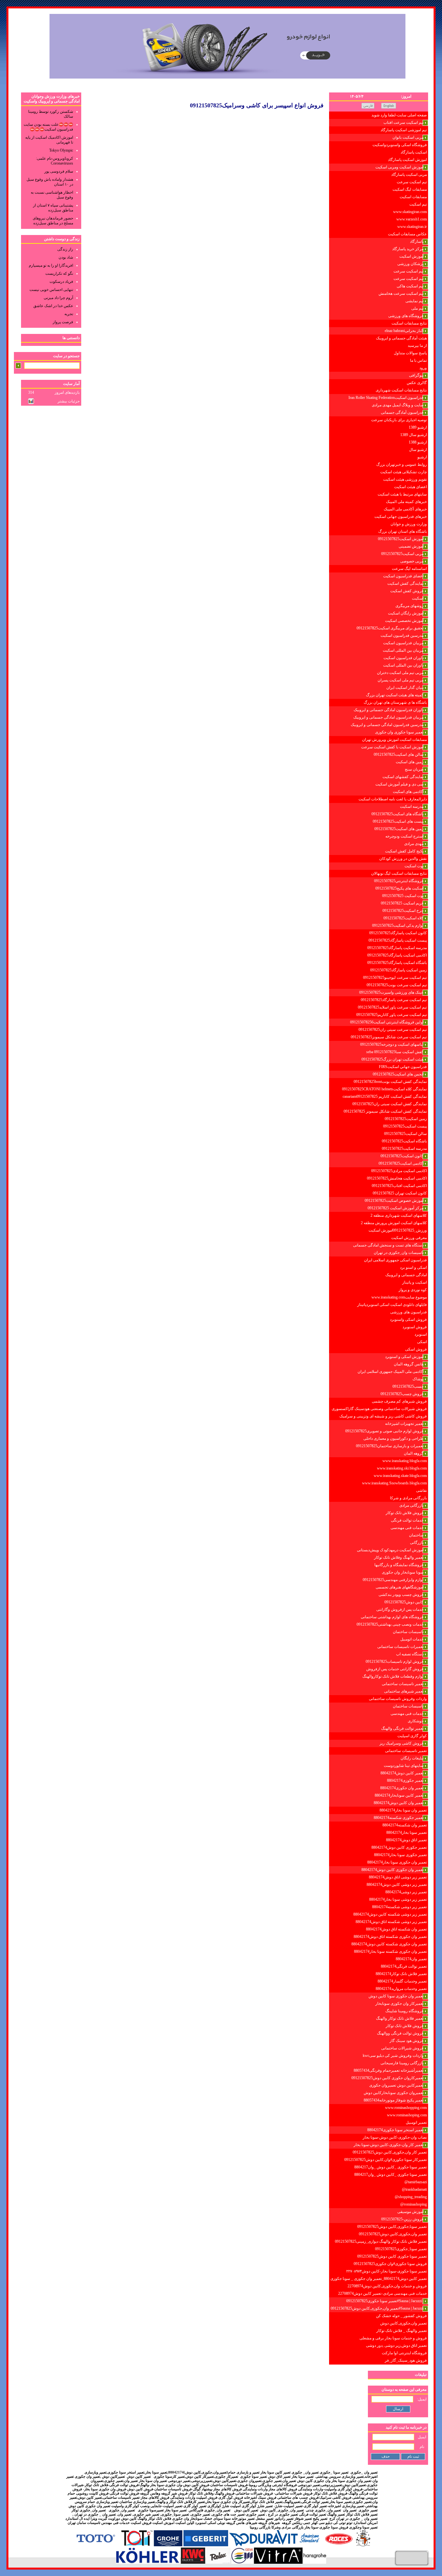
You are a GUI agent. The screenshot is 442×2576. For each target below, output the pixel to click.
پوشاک (418, 1379)
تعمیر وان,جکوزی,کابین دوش (403, 2323)
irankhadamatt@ (414, 2189)
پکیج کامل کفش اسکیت (404, 851)
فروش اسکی (416, 1349)
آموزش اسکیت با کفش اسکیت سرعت (392, 747)
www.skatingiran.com (410, 212)
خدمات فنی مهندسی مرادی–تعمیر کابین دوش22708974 (382, 2293)
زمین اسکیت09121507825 (406, 1119)
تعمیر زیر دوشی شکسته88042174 (399, 1907)
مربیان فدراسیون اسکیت (403, 643)
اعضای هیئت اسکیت (410, 487)
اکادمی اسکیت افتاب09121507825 (399, 1186)
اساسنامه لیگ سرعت (409, 569)
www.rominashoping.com (407, 2115)
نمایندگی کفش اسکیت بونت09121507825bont (390, 1082)
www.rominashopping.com (406, 2108)
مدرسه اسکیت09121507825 (404, 1149)
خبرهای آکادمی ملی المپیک (405, 509)
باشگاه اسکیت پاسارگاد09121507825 (397, 963)
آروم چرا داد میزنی (58, 298)
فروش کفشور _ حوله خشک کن (401, 2316)
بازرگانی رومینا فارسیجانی (402, 2063)
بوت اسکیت (414, 866)
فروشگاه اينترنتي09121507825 (399, 881)
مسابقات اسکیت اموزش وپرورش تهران (394, 740)
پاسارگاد (417, 241)
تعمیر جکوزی (200, 2514)
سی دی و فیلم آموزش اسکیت (399, 784)
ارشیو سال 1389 (414, 435)
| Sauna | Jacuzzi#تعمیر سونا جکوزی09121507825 (385, 2301)
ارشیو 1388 (418, 442)
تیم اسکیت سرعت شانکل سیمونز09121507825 (389, 1037)
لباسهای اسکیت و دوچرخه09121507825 (392, 1044)
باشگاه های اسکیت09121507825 (398, 814)
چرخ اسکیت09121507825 (403, 911)
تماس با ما (418, 360)
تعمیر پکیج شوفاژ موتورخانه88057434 (394, 2100)
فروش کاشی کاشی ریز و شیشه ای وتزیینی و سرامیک (383, 1416)
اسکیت (418, 598)
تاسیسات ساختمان (408, 1632)
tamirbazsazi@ (416, 2182)
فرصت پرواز (63, 322)
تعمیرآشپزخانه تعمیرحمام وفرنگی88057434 (389, 2070)
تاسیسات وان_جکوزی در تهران (399, 1253)
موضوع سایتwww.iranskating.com (399, 1297)
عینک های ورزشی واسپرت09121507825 (391, 992)
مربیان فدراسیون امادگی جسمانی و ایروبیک (388, 717)
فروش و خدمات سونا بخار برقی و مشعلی (393, 2338)
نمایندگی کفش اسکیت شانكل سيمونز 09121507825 (385, 1111)
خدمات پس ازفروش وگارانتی (400, 1609)
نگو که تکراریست (59, 273)
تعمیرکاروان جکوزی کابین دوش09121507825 (387, 2078)
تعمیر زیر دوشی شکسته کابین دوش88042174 (390, 1914)
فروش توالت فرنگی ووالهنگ (400, 2033)
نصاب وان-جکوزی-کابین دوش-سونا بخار (395, 2137)
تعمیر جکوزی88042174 (405, 1780)
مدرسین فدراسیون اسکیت (402, 636)
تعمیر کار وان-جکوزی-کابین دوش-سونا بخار (389, 2145)
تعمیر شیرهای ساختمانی (404, 1691)
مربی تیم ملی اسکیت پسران (401, 680)
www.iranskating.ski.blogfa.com (402, 1468)
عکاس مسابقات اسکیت (407, 234)
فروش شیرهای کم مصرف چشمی (399, 1401)
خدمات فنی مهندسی (407, 1528)
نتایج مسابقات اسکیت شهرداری (401, 390)
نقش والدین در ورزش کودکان (403, 859)
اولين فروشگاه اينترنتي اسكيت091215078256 (387, 1022)
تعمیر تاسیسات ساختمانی (403, 1684)
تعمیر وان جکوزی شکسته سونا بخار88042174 (390, 1951)
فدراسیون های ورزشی (409, 1312)
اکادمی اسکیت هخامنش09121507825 (397, 1178)
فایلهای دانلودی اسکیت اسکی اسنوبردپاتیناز (392, 1305)
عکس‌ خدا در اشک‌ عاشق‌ (53, 306)
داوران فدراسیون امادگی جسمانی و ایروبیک (389, 710)
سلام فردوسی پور (59, 171)
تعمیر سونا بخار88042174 (407, 1833)
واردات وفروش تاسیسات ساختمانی (398, 1699)
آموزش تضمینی (411, 546)
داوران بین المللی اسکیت (403, 665)
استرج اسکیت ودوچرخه (404, 836)
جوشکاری (416, 1721)
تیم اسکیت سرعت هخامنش (401, 294)
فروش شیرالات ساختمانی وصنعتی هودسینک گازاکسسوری (379, 1409)
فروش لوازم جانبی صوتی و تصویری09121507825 (384, 1431)
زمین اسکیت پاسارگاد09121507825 (398, 970)
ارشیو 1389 (418, 427)
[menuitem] (379, 115)
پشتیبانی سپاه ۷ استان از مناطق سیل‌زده (53, 208)
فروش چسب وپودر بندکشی (401, 1595)
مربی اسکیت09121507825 (402, 554)
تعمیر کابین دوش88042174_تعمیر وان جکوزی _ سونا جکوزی (379, 2279)
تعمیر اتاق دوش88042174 (406, 1840)
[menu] (379, 1238)
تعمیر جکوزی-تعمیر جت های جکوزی (238, 2514)
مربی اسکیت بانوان (408, 137)
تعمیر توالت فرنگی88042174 (404, 1966)
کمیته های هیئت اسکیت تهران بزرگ (395, 695)
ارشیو (422, 457)
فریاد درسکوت (61, 282)
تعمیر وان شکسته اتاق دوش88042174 (396, 1929)
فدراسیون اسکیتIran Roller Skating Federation (386, 398)
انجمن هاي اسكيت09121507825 (398, 1074)
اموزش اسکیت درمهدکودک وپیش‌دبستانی (390, 1550)
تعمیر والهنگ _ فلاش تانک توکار (402, 2331)
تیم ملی (417, 308)
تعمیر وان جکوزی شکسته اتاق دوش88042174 (390, 1937)
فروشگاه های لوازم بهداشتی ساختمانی (392, 1617)
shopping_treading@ (411, 2197)
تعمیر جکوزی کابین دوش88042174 (399, 1847)
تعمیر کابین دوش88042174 (402, 1773)
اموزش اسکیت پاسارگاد (407, 160)
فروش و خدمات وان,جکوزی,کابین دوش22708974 (387, 2286)
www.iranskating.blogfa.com (405, 1461)
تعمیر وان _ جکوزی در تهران (95, 2514)
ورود (423, 368)
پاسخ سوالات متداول (410, 353)
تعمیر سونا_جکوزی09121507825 (401, 2249)
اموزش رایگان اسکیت (406, 613)
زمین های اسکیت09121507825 (399, 829)
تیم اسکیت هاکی (410, 286)
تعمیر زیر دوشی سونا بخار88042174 (398, 1899)
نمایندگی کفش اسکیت (405, 583)
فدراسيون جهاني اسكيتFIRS (403, 1067)
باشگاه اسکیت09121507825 (404, 1141)
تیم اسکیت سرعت (412, 182)
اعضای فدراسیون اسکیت (403, 576)
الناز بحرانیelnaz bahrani (404, 331)
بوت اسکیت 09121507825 (403, 896)
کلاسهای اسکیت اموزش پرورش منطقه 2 (394, 1223)
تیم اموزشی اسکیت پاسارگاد (404, 130)
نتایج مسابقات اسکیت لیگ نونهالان (399, 873)
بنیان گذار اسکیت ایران (405, 688)
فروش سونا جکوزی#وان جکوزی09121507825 (390, 2264)
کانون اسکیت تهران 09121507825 (400, 1193)
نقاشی (421, 1491)
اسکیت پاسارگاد (414, 152)
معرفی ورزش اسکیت (409, 1238)
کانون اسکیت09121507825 (402, 1156)
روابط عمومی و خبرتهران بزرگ (402, 465)
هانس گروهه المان (409, 1364)
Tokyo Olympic (61, 150)
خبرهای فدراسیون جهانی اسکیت (401, 517)
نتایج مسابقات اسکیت (409, 323)
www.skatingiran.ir (412, 227)
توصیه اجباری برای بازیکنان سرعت (399, 420)
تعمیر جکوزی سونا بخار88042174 (400, 1855)
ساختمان (416, 1535)
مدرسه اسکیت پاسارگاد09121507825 (397, 948)
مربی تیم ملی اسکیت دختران (400, 673)
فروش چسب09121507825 (402, 1394)
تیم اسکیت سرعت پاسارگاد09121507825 (394, 1000)
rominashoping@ (414, 2204)
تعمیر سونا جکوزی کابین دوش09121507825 (392, 2256)
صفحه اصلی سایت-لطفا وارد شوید (399, 115)
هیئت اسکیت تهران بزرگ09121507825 (392, 1059)
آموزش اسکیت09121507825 (401, 539)
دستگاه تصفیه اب (410, 1654)
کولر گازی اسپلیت (412, 1736)
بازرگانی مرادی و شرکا (408, 1498)
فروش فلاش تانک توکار (405, 1513)
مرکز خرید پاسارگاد (408, 249)
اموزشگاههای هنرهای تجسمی (400, 1587)
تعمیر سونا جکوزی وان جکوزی (399, 732)
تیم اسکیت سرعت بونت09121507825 (397, 985)
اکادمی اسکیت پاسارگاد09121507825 (397, 955)
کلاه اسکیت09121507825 (403, 918)
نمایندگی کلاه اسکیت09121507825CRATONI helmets (384, 1089)
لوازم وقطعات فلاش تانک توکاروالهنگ (393, 1676)
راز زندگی (65, 249)
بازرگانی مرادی (411, 1505)
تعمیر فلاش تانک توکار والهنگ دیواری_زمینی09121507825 (381, 2241)
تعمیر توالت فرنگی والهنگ (402, 1728)
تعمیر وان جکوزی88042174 (402, 1788)
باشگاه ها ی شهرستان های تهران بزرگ (395, 702)
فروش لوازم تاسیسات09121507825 (395, 1662)
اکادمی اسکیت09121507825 (401, 1163)
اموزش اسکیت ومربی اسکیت (399, 167)
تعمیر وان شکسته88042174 (405, 1825)
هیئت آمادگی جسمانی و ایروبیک (401, 338)
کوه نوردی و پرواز (413, 1290)
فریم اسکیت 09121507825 (402, 903)
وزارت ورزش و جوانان (409, 524)
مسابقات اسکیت (413, 197)
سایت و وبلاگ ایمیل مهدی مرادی (398, 405)
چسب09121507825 (408, 1386)
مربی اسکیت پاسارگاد (409, 175)
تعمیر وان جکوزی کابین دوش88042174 (392, 1870)
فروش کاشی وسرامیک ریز (402, 1743)
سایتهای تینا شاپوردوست (404, 1766)
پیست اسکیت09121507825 (405, 1126)
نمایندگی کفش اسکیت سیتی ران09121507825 (390, 1104)
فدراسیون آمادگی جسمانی (402, 412)
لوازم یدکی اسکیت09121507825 (398, 925)
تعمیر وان (125, 2514)
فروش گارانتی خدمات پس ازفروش (395, 1669)
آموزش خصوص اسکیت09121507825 (394, 1201)
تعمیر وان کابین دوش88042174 (399, 1803)
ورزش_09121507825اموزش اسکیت (398, 1230)
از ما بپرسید (417, 346)
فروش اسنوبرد (415, 1327)
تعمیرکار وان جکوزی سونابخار (399, 2004)
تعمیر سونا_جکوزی (175, 2514)
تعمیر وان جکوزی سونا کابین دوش (396, 1996)
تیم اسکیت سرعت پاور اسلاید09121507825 (392, 1007)
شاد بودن (66, 257)
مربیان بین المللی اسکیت (403, 650)
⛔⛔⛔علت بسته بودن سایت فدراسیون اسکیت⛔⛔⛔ (48, 127)
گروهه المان (414, 1453)
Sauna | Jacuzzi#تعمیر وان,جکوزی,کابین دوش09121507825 (377, 2308)
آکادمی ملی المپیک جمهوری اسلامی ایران (391, 1372)
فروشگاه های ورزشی (406, 316)
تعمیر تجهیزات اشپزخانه (404, 1424)
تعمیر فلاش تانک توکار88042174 (401, 1974)
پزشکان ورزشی (410, 264)
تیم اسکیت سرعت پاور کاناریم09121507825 (392, 1015)
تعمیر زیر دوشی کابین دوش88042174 (397, 1885)
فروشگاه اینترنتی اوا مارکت (404, 2353)
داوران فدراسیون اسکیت (403, 658)
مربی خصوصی (412, 561)
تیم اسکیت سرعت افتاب (403, 123)
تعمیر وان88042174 (411, 1959)
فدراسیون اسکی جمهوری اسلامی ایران (395, 1260)
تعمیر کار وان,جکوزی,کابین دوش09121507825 (390, 2152)
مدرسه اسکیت (412, 807)
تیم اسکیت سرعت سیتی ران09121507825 (393, 1030)
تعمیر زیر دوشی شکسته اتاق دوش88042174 (391, 1922)
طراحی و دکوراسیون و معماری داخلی (393, 1438)
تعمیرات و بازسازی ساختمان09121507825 (390, 1446)
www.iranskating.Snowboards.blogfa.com (394, 1483)
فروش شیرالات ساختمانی (402, 2048)
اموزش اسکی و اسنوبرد (404, 1357)
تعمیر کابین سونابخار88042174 (399, 1795)
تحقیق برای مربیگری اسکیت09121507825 (390, 628)
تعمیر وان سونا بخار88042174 (403, 1810)
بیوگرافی (416, 375)
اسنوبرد (421, 1334)
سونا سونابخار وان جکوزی (403, 1572)
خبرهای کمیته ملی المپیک (406, 502)
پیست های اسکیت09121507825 (398, 821)
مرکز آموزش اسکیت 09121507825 (396, 1208)
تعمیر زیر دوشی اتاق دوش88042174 (398, 1877)
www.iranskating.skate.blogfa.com (400, 1476)
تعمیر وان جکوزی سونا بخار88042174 (397, 1862)
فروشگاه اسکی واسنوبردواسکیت (400, 145)
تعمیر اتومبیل (416, 2122)
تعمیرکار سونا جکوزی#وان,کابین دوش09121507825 (386, 2160)
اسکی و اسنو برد (413, 1267)
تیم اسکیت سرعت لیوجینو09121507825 (395, 978)
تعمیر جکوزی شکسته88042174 (399, 1818)
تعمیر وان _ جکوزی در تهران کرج (353, 2519)
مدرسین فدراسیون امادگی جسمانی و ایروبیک (387, 725)
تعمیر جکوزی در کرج (282, 2514)
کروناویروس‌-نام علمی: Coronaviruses (55, 161)
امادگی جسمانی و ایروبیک (406, 1275)
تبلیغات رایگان (412, 1758)
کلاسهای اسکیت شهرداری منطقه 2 (399, 1215)
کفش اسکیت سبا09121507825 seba (395, 1052)
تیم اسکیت (418, 204)
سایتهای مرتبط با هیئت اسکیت (402, 494)
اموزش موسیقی (410, 2212)
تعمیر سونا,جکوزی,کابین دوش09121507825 (392, 2227)
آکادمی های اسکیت (408, 792)
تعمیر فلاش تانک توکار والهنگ (400, 2018)
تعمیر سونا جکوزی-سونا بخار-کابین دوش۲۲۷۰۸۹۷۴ (387, 2271)
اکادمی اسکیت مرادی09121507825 (399, 1171)
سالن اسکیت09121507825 (405, 1134)
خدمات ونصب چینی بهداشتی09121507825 (390, 1624)
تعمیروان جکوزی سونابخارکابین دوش (394, 2093)
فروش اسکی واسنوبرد (408, 1320)
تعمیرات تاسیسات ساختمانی (400, 1647)
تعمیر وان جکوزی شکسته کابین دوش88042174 (389, 1944)
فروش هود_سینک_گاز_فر (406, 2360)
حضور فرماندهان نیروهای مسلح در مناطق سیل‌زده (53, 221)
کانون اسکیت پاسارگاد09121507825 (398, 933)
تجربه (69, 314)
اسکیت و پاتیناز (414, 1282)
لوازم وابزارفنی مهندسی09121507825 (393, 1580)
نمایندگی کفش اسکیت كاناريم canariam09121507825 (385, 1096)
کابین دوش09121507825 (404, 1602)
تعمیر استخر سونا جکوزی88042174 (395, 2130)
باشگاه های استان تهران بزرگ (403, 531)
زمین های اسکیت (410, 762)
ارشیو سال (418, 450)
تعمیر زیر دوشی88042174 (406, 1892)
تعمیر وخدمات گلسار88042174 (402, 1981)
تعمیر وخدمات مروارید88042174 (401, 1989)
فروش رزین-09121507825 (402, 2219)
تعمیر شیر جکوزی (146, 2514)
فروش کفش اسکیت (407, 591)
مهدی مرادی (414, 844)
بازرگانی (417, 1543)
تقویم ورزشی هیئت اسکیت (405, 479)
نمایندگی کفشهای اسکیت (403, 777)
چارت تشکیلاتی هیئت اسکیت (403, 472)
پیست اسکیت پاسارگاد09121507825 (398, 940)
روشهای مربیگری (409, 606)
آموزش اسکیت (411, 256)
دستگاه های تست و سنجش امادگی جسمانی (388, 1245)
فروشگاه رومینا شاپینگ (404, 2011)
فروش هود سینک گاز (407, 2041)
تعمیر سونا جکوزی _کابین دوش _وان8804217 (391, 2167)
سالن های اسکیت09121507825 (399, 754)
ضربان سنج (414, 769)
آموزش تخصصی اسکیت (404, 621)
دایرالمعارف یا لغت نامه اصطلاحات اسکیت (393, 799)
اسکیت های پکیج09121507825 (399, 888)
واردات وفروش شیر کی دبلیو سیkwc (393, 2056)
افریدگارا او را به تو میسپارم (51, 265)
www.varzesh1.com (412, 219)
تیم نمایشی (414, 301)
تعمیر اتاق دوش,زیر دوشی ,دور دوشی (396, 2346)
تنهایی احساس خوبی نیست (51, 290)
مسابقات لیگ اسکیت (410, 189)
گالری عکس (417, 383)
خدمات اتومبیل (412, 1639)
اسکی (422, 1342)
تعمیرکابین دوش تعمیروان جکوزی (396, 2085)
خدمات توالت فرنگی (407, 1520)
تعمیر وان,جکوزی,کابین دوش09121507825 (393, 2234)
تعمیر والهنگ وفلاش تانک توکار (399, 1557)
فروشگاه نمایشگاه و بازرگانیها (399, 1565)
